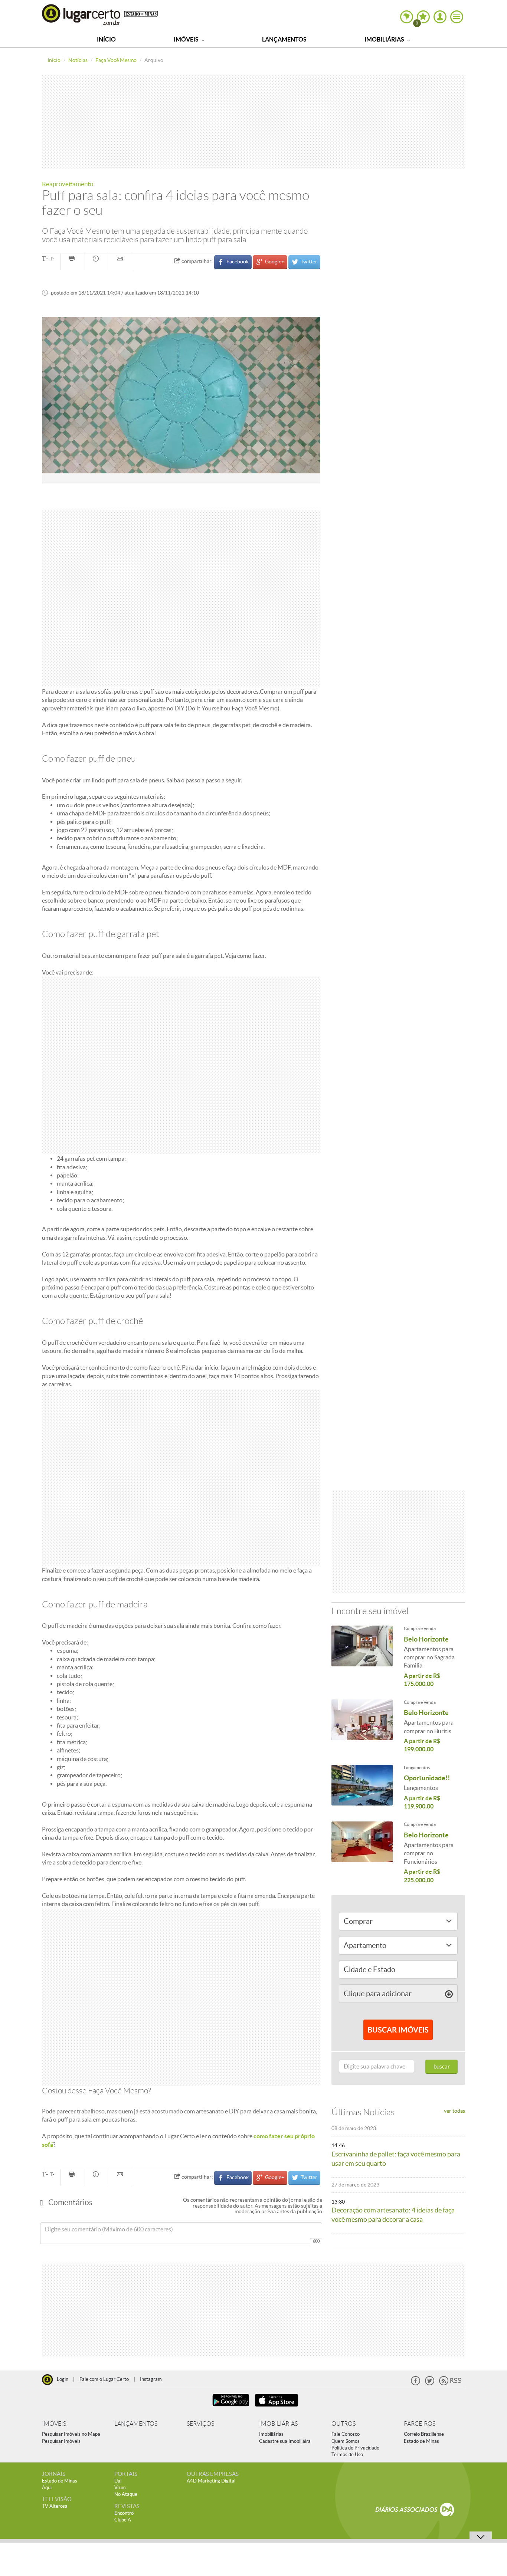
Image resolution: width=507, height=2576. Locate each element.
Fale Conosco (346, 2434)
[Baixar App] (231, 2407)
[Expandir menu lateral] (457, 17)
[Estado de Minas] (141, 13)
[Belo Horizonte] (362, 1646)
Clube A (123, 2520)
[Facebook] (416, 2384)
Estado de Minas (421, 2441)
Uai (118, 2481)
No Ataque (126, 2494)
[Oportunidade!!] (362, 1785)
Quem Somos (346, 2441)
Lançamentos (284, 39)
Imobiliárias (385, 39)
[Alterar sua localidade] (407, 17)
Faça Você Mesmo (116, 60)
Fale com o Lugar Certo (104, 2379)
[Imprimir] (73, 259)
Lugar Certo (81, 14)
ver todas (454, 2111)
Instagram (151, 2379)
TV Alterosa (55, 2506)
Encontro (124, 2513)
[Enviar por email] (121, 259)
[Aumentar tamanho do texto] (45, 259)
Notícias (78, 60)
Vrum (120, 2488)
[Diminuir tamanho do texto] (52, 259)
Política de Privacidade (355, 2448)
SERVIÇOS (200, 2424)
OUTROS (344, 2424)
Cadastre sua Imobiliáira (285, 2441)
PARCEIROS (420, 2424)
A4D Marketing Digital (211, 2481)
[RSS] (450, 2384)
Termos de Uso (347, 2455)
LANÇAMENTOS (136, 2424)
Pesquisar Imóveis (61, 2441)
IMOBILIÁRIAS (278, 2424)
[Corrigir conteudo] (97, 259)
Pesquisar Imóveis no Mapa (71, 2434)
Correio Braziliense (424, 2434)
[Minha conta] (440, 17)
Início (106, 39)
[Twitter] (430, 2384)
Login (63, 2379)
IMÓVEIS (54, 2424)
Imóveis (187, 39)
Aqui (47, 2488)
